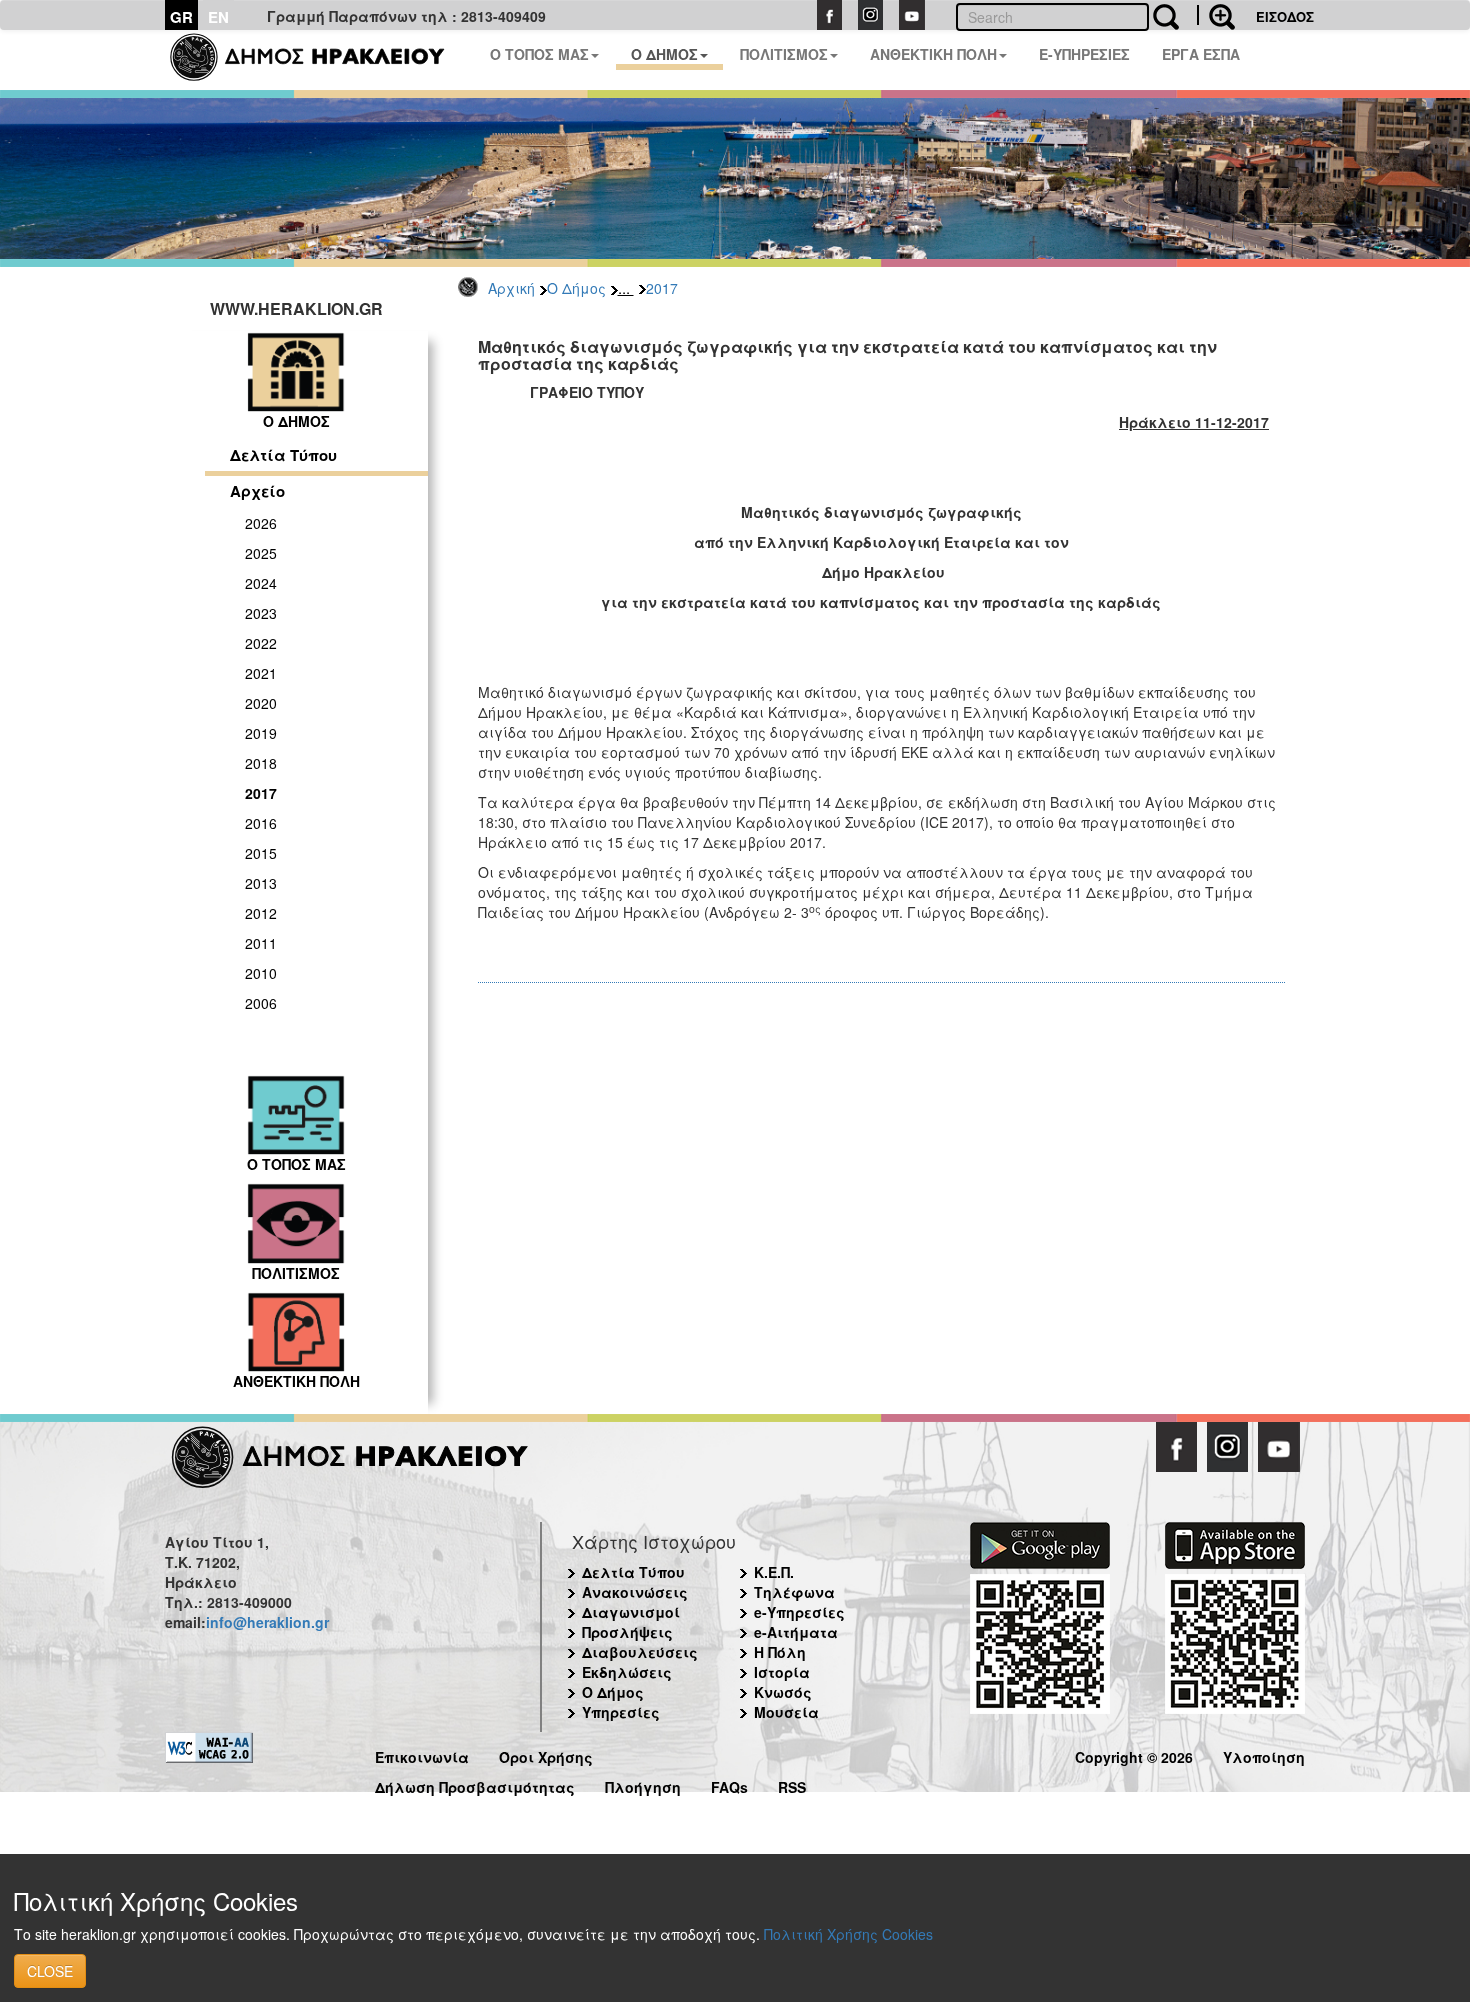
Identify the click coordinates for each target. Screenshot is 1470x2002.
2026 (261, 523)
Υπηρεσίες (621, 1712)
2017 (662, 288)
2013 (261, 883)
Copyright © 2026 (1134, 1754)
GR (181, 17)
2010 (261, 973)
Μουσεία (786, 1712)
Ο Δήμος (576, 288)
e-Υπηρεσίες (799, 1612)
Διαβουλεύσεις (640, 1652)
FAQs (729, 1784)
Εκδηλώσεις (627, 1672)
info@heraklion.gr (267, 1622)
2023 (261, 613)
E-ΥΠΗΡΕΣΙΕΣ (1084, 54)
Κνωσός (783, 1692)
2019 (261, 733)
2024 (261, 583)
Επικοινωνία (422, 1754)
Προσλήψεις (627, 1632)
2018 (261, 763)
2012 (261, 913)
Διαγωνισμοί (631, 1612)
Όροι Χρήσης (546, 1754)
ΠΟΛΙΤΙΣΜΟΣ (784, 54)
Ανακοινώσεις (635, 1592)
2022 (261, 643)
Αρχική (511, 288)
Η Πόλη (780, 1652)
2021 (261, 673)
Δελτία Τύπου (283, 455)
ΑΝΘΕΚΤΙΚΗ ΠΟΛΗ (933, 54)
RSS (792, 1784)
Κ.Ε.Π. (774, 1572)
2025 (261, 553)
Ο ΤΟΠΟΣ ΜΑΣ (539, 54)
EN (218, 17)
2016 (261, 823)
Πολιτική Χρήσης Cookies (848, 1934)
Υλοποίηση (1264, 1754)
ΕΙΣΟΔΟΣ (1285, 16)
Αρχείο (257, 491)
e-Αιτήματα (796, 1632)
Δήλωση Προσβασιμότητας (475, 1784)
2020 (261, 703)
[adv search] (1216, 15)
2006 (261, 1003)
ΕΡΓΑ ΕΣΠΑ (1201, 54)
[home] (319, 60)
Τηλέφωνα (794, 1592)
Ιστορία (782, 1672)
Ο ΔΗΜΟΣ (664, 54)
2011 (261, 943)
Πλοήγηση (643, 1784)
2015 (261, 853)
